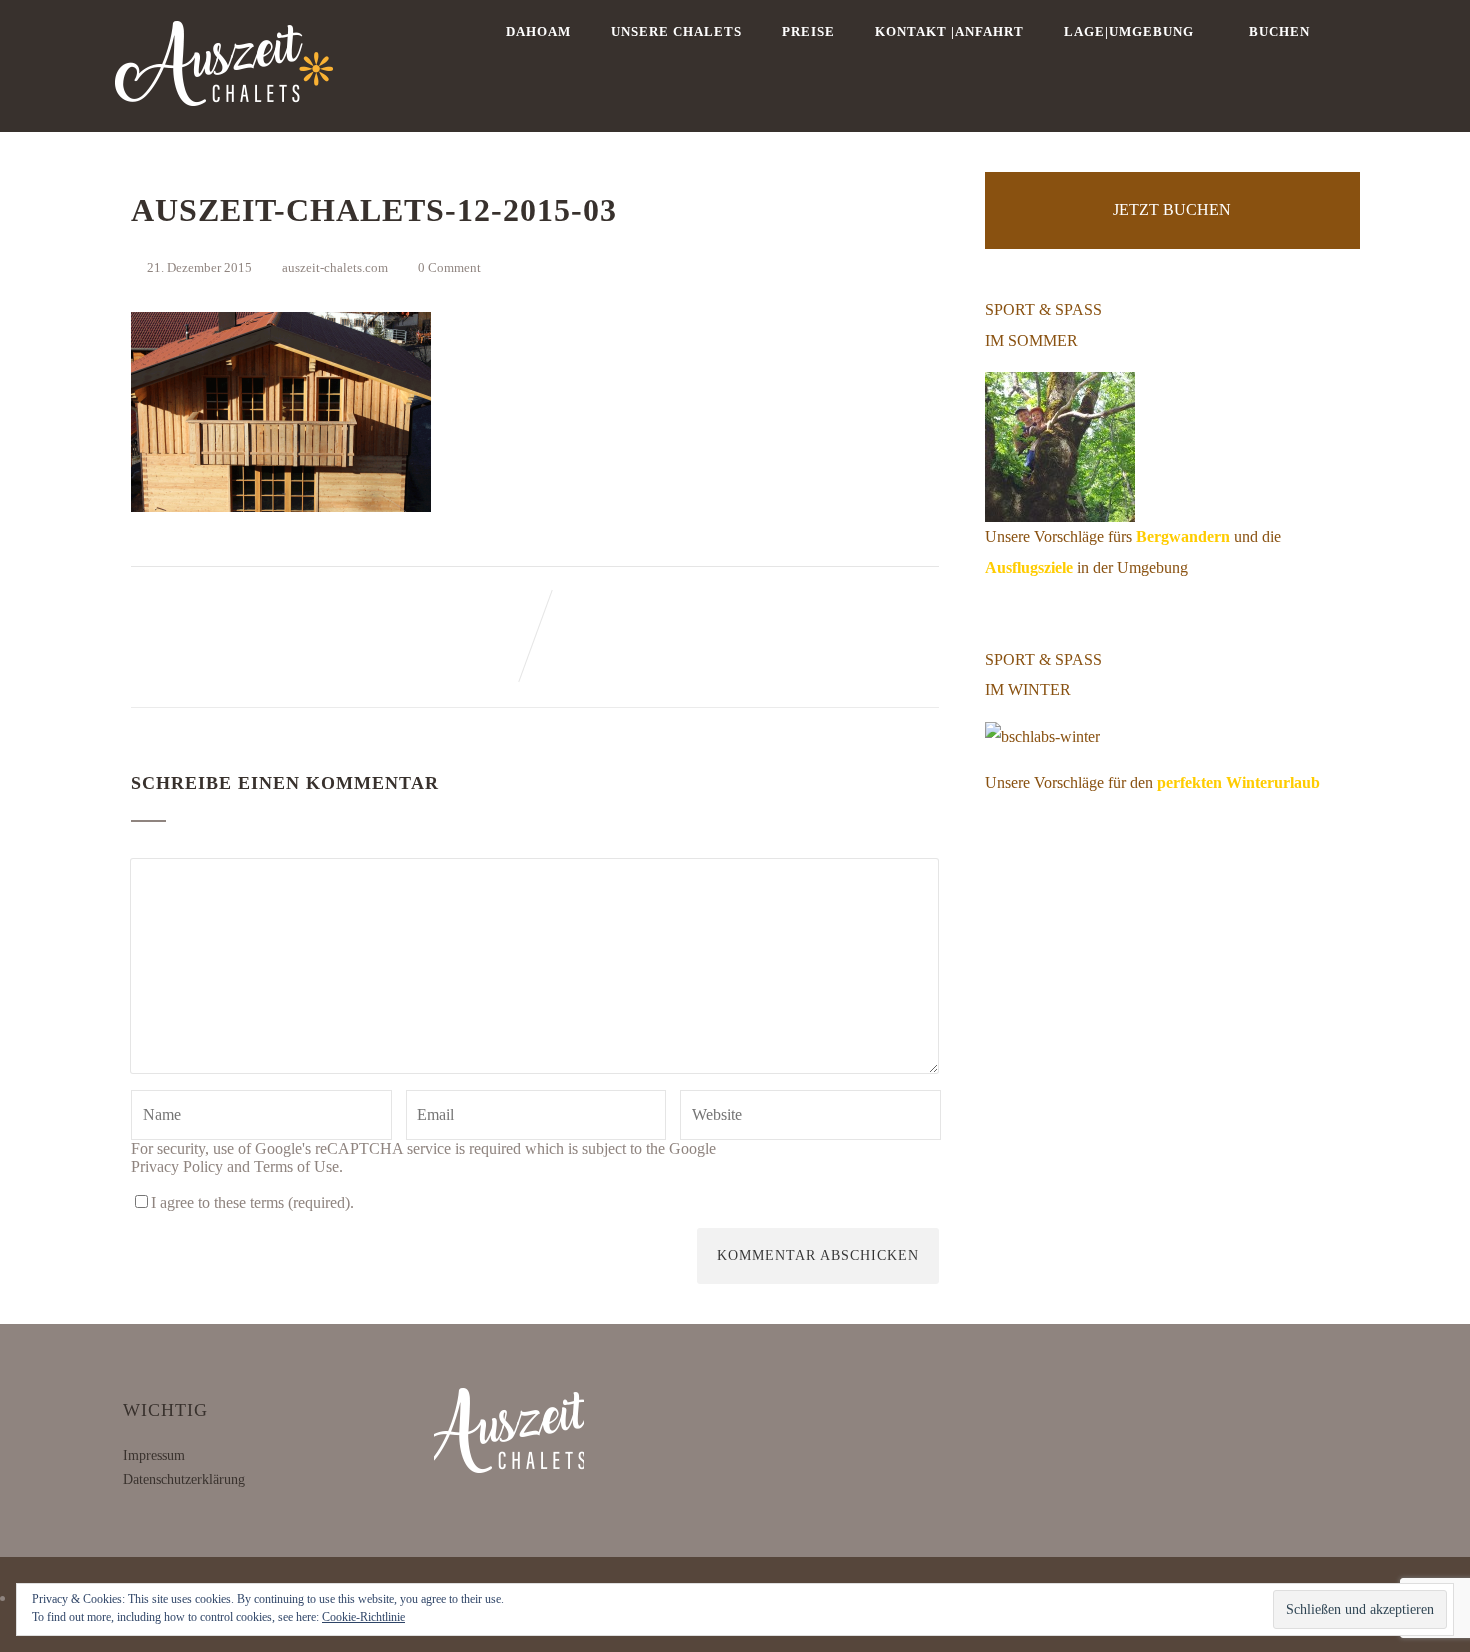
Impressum (154, 1455)
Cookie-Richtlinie (363, 1617)
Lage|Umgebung (1129, 31)
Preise (808, 31)
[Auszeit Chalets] (223, 122)
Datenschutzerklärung (184, 1479)
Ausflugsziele (1029, 567)
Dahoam (538, 31)
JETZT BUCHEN (1172, 209)
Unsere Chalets (676, 31)
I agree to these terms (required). (252, 1202)
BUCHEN (1279, 31)
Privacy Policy (177, 1166)
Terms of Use (296, 1166)
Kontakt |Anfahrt (949, 31)
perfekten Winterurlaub (1238, 782)
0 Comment (449, 267)
